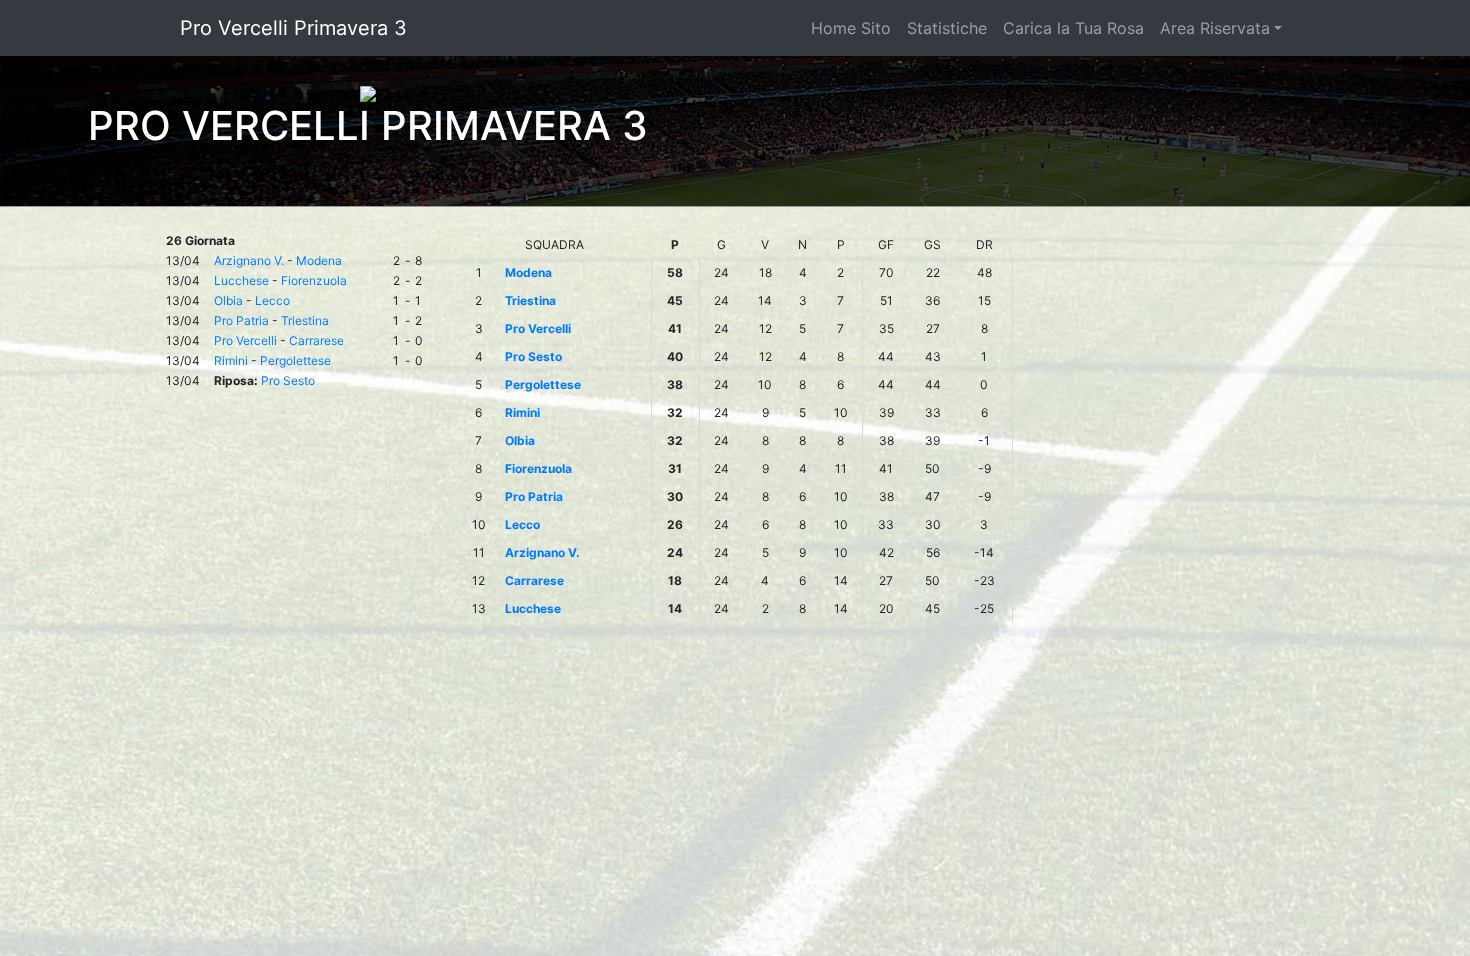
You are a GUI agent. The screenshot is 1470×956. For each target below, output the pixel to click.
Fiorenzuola (314, 280)
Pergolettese (295, 360)
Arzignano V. (249, 260)
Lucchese (241, 280)
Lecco (272, 300)
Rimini (231, 360)
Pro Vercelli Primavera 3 (293, 28)
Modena (319, 260)
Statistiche (947, 28)
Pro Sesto (288, 380)
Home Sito (851, 28)
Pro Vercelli (245, 340)
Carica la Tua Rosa (1073, 28)
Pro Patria (241, 320)
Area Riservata (1215, 28)
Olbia (228, 300)
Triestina (305, 320)
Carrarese (316, 340)
